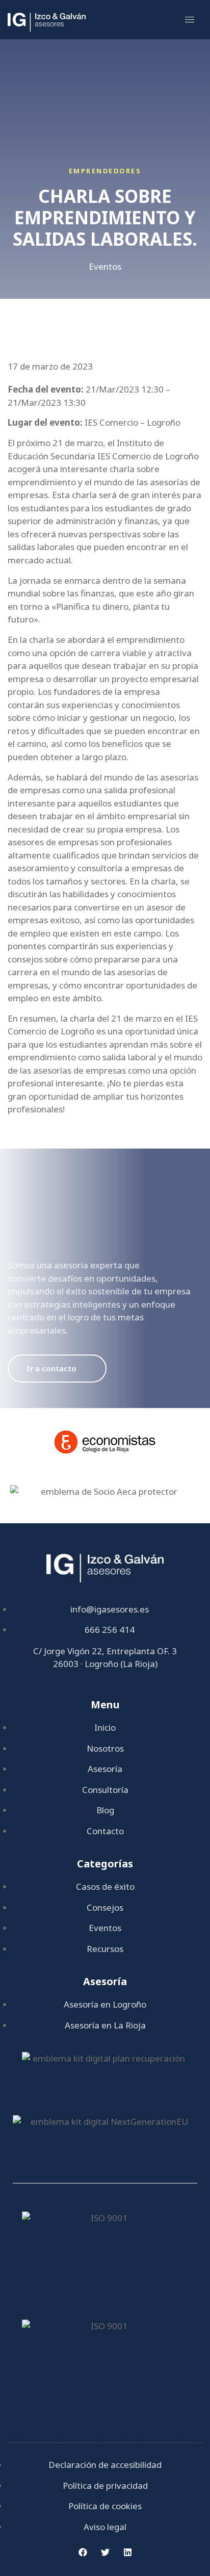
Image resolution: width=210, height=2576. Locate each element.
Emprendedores (105, 171)
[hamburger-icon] (190, 20)
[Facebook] (83, 2552)
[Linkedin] (127, 2552)
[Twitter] (105, 2552)
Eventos (105, 266)
